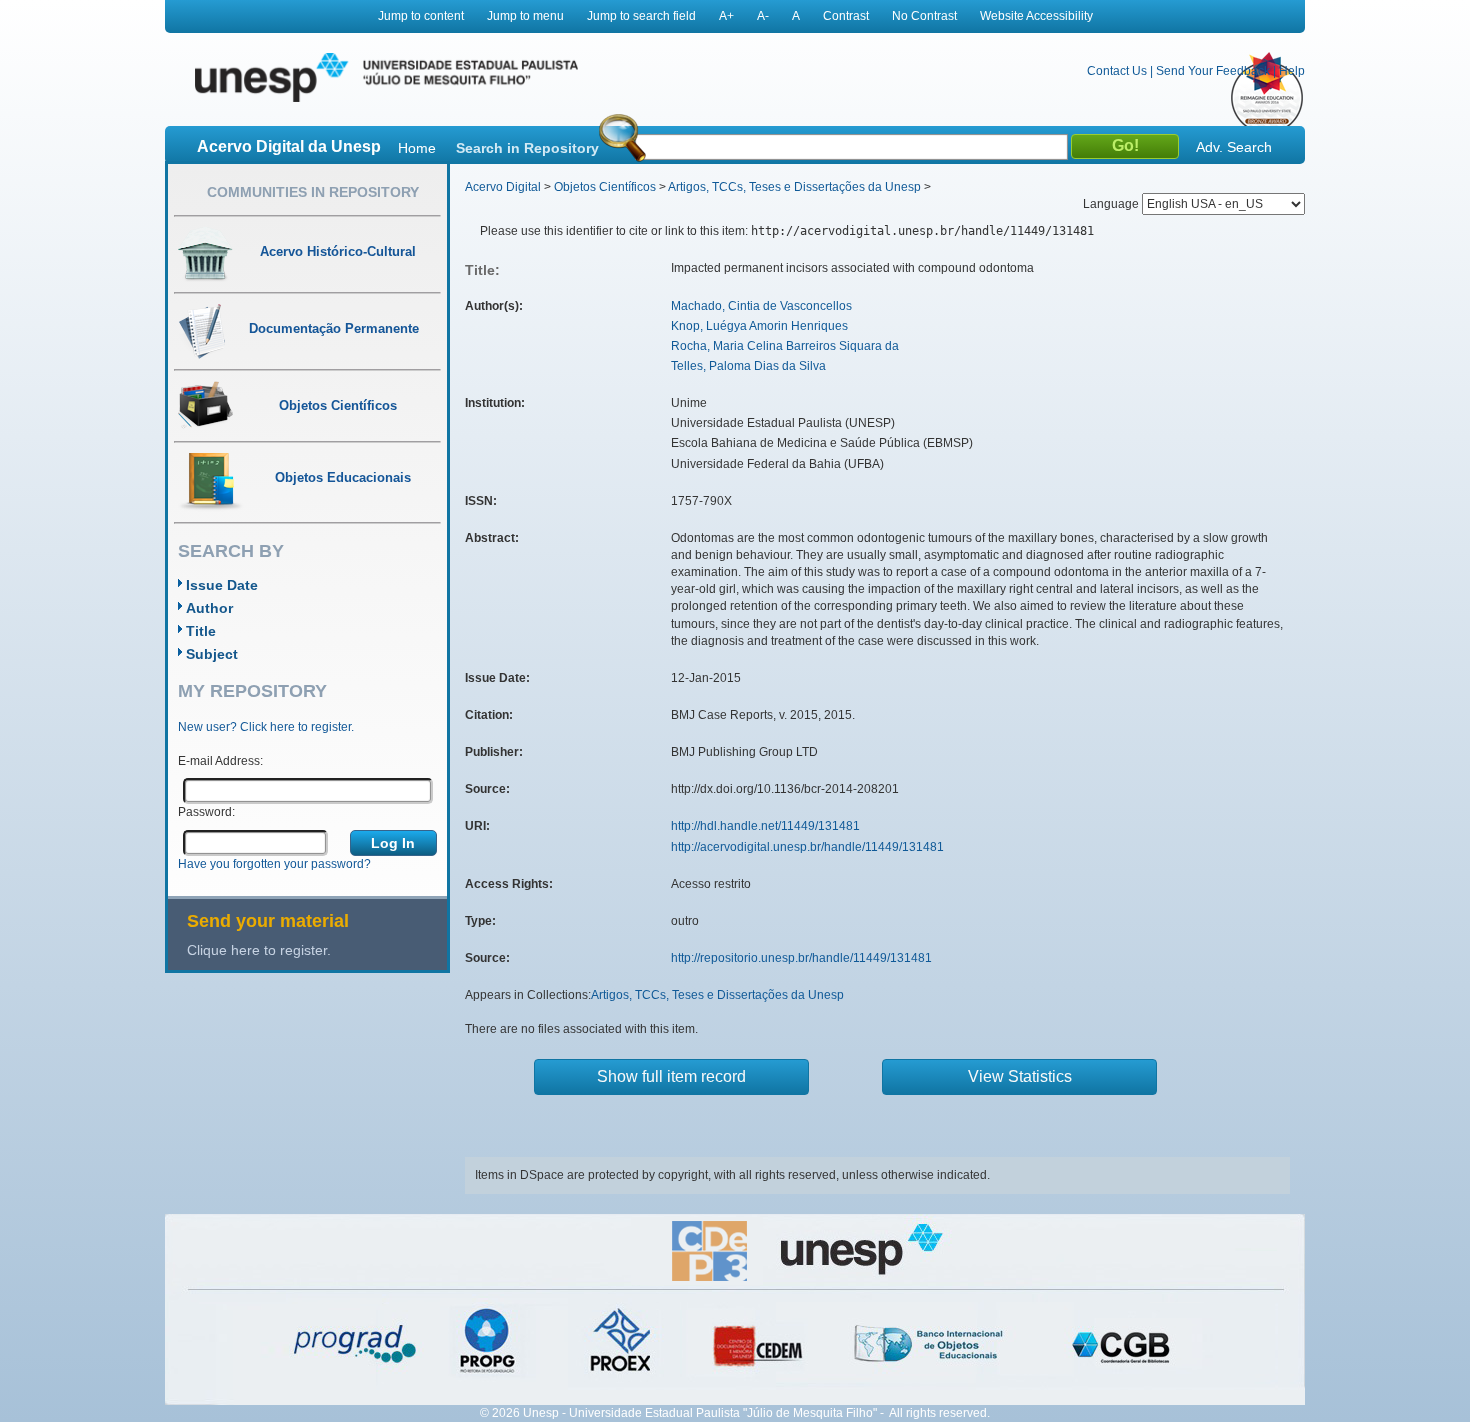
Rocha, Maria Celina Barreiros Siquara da (785, 346)
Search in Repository (527, 148)
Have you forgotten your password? (274, 864)
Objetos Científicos (605, 187)
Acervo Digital (503, 187)
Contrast (846, 16)
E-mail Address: (220, 761)
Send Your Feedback (1213, 71)
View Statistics (1020, 1076)
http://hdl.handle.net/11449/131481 (765, 826)
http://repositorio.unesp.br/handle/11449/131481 (801, 958)
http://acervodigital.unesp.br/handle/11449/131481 (807, 847)
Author (209, 608)
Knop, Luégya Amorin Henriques (759, 326)
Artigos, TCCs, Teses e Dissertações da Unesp (794, 187)
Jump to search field (641, 16)
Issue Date (222, 585)
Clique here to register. (259, 950)
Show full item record (671, 1076)
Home (417, 148)
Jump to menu (525, 16)
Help (1292, 71)
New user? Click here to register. (266, 727)
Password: (206, 812)
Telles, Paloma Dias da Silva (748, 366)
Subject (212, 654)
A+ (726, 16)
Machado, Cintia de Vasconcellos (761, 306)
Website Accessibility (1036, 16)
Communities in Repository (313, 192)
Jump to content (421, 16)
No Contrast (924, 16)
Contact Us (1117, 71)
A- (763, 16)
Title (201, 631)
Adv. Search (1234, 147)
